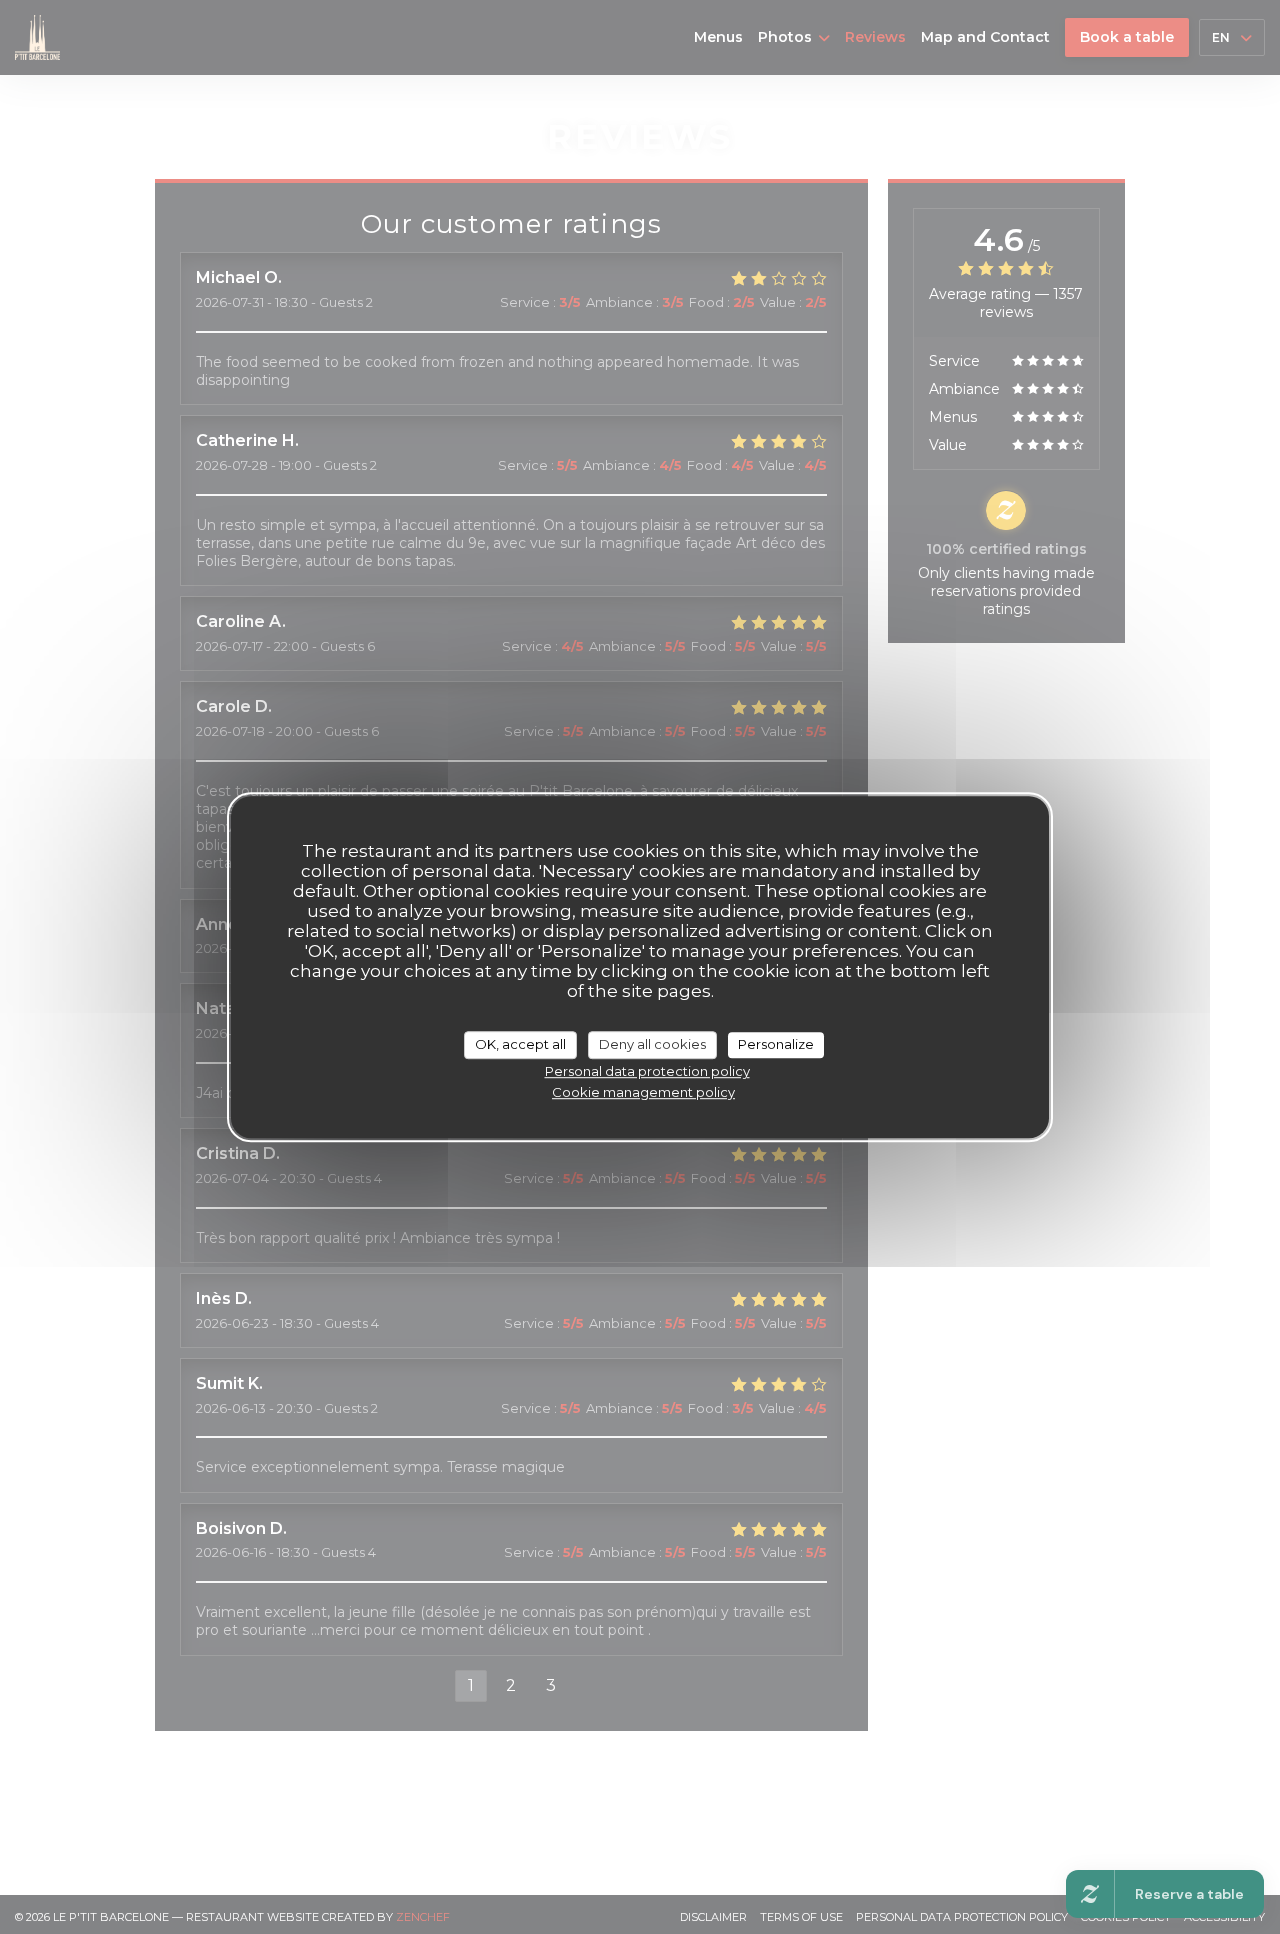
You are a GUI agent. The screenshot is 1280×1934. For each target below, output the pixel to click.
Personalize (776, 1044)
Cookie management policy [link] (643, 1092)
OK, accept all (520, 1044)
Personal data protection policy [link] (647, 1071)
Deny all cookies (652, 1044)
